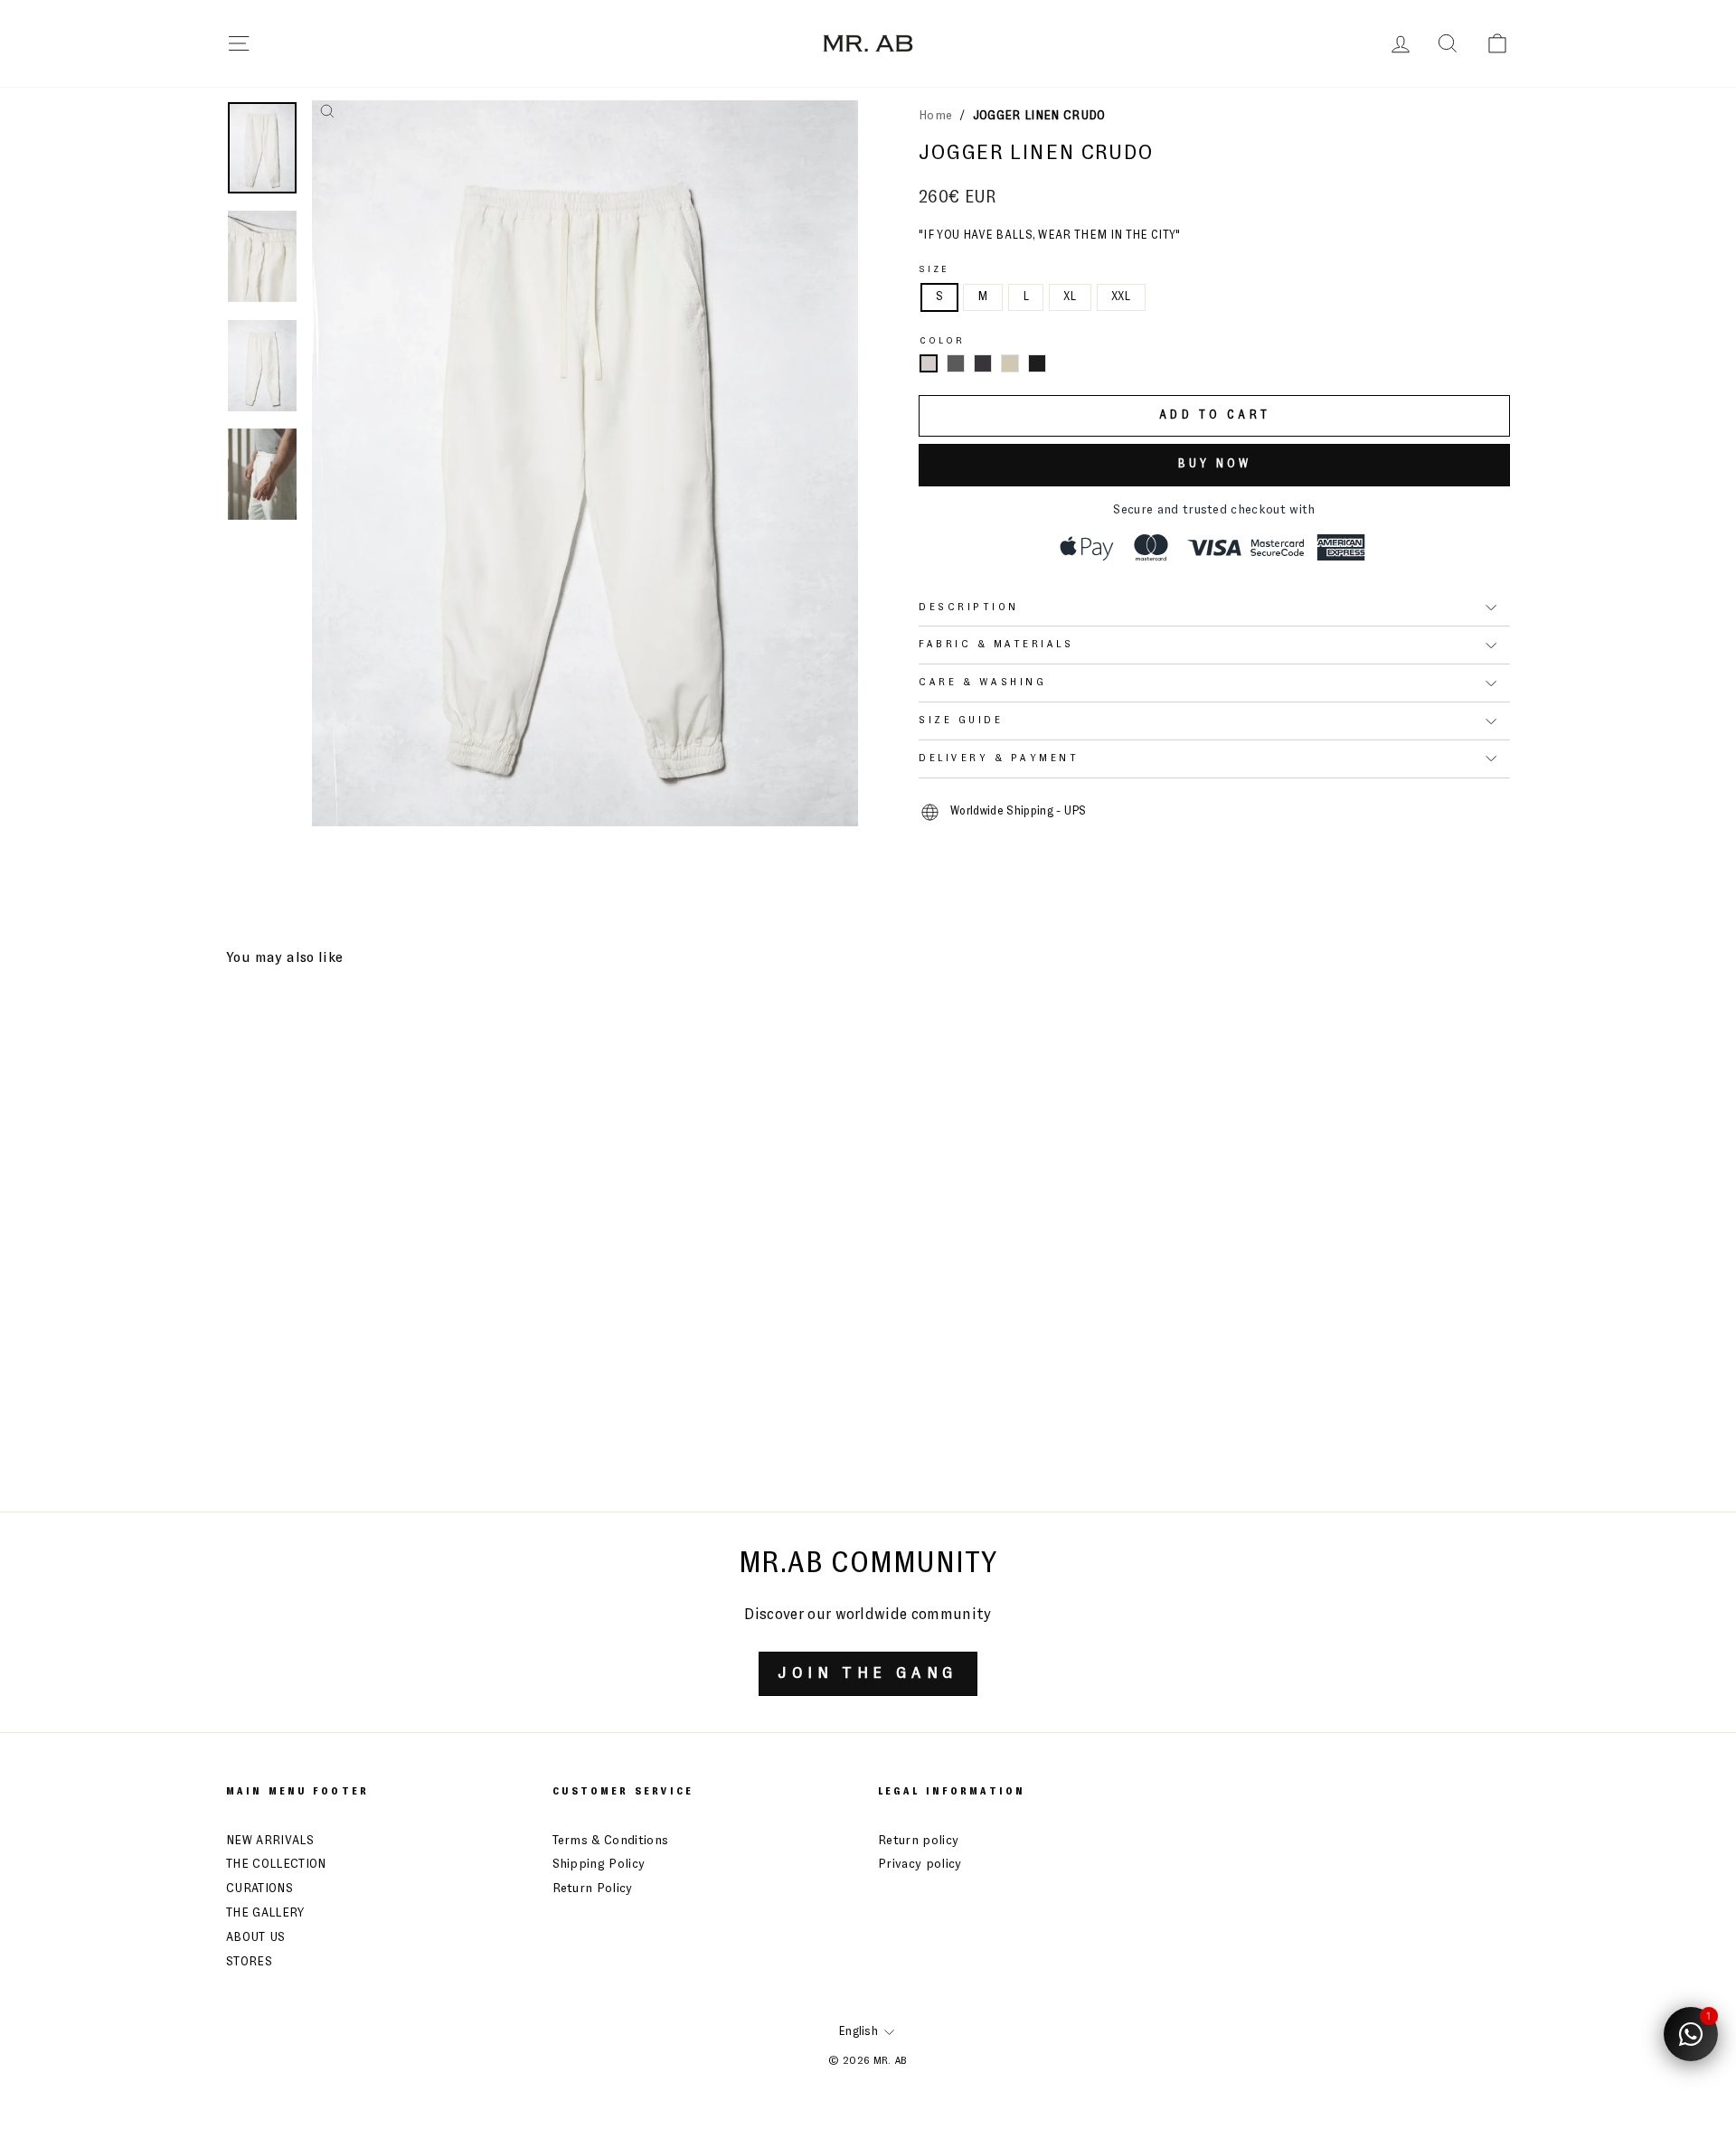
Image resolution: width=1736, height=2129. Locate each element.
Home (935, 116)
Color (943, 341)
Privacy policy (920, 1864)
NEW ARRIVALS (270, 1841)
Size (934, 269)
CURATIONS (259, 1889)
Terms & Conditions (611, 1841)
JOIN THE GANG (868, 1673)
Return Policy (593, 1889)
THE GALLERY (265, 1913)
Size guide (961, 721)
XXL (1121, 297)
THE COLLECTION (276, 1864)
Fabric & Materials (996, 645)
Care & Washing (982, 683)
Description (969, 608)
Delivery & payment (999, 758)
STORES (249, 1962)
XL (1070, 297)
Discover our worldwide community (868, 1615)
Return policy (918, 1841)
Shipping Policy (599, 1864)
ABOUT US (256, 1937)
